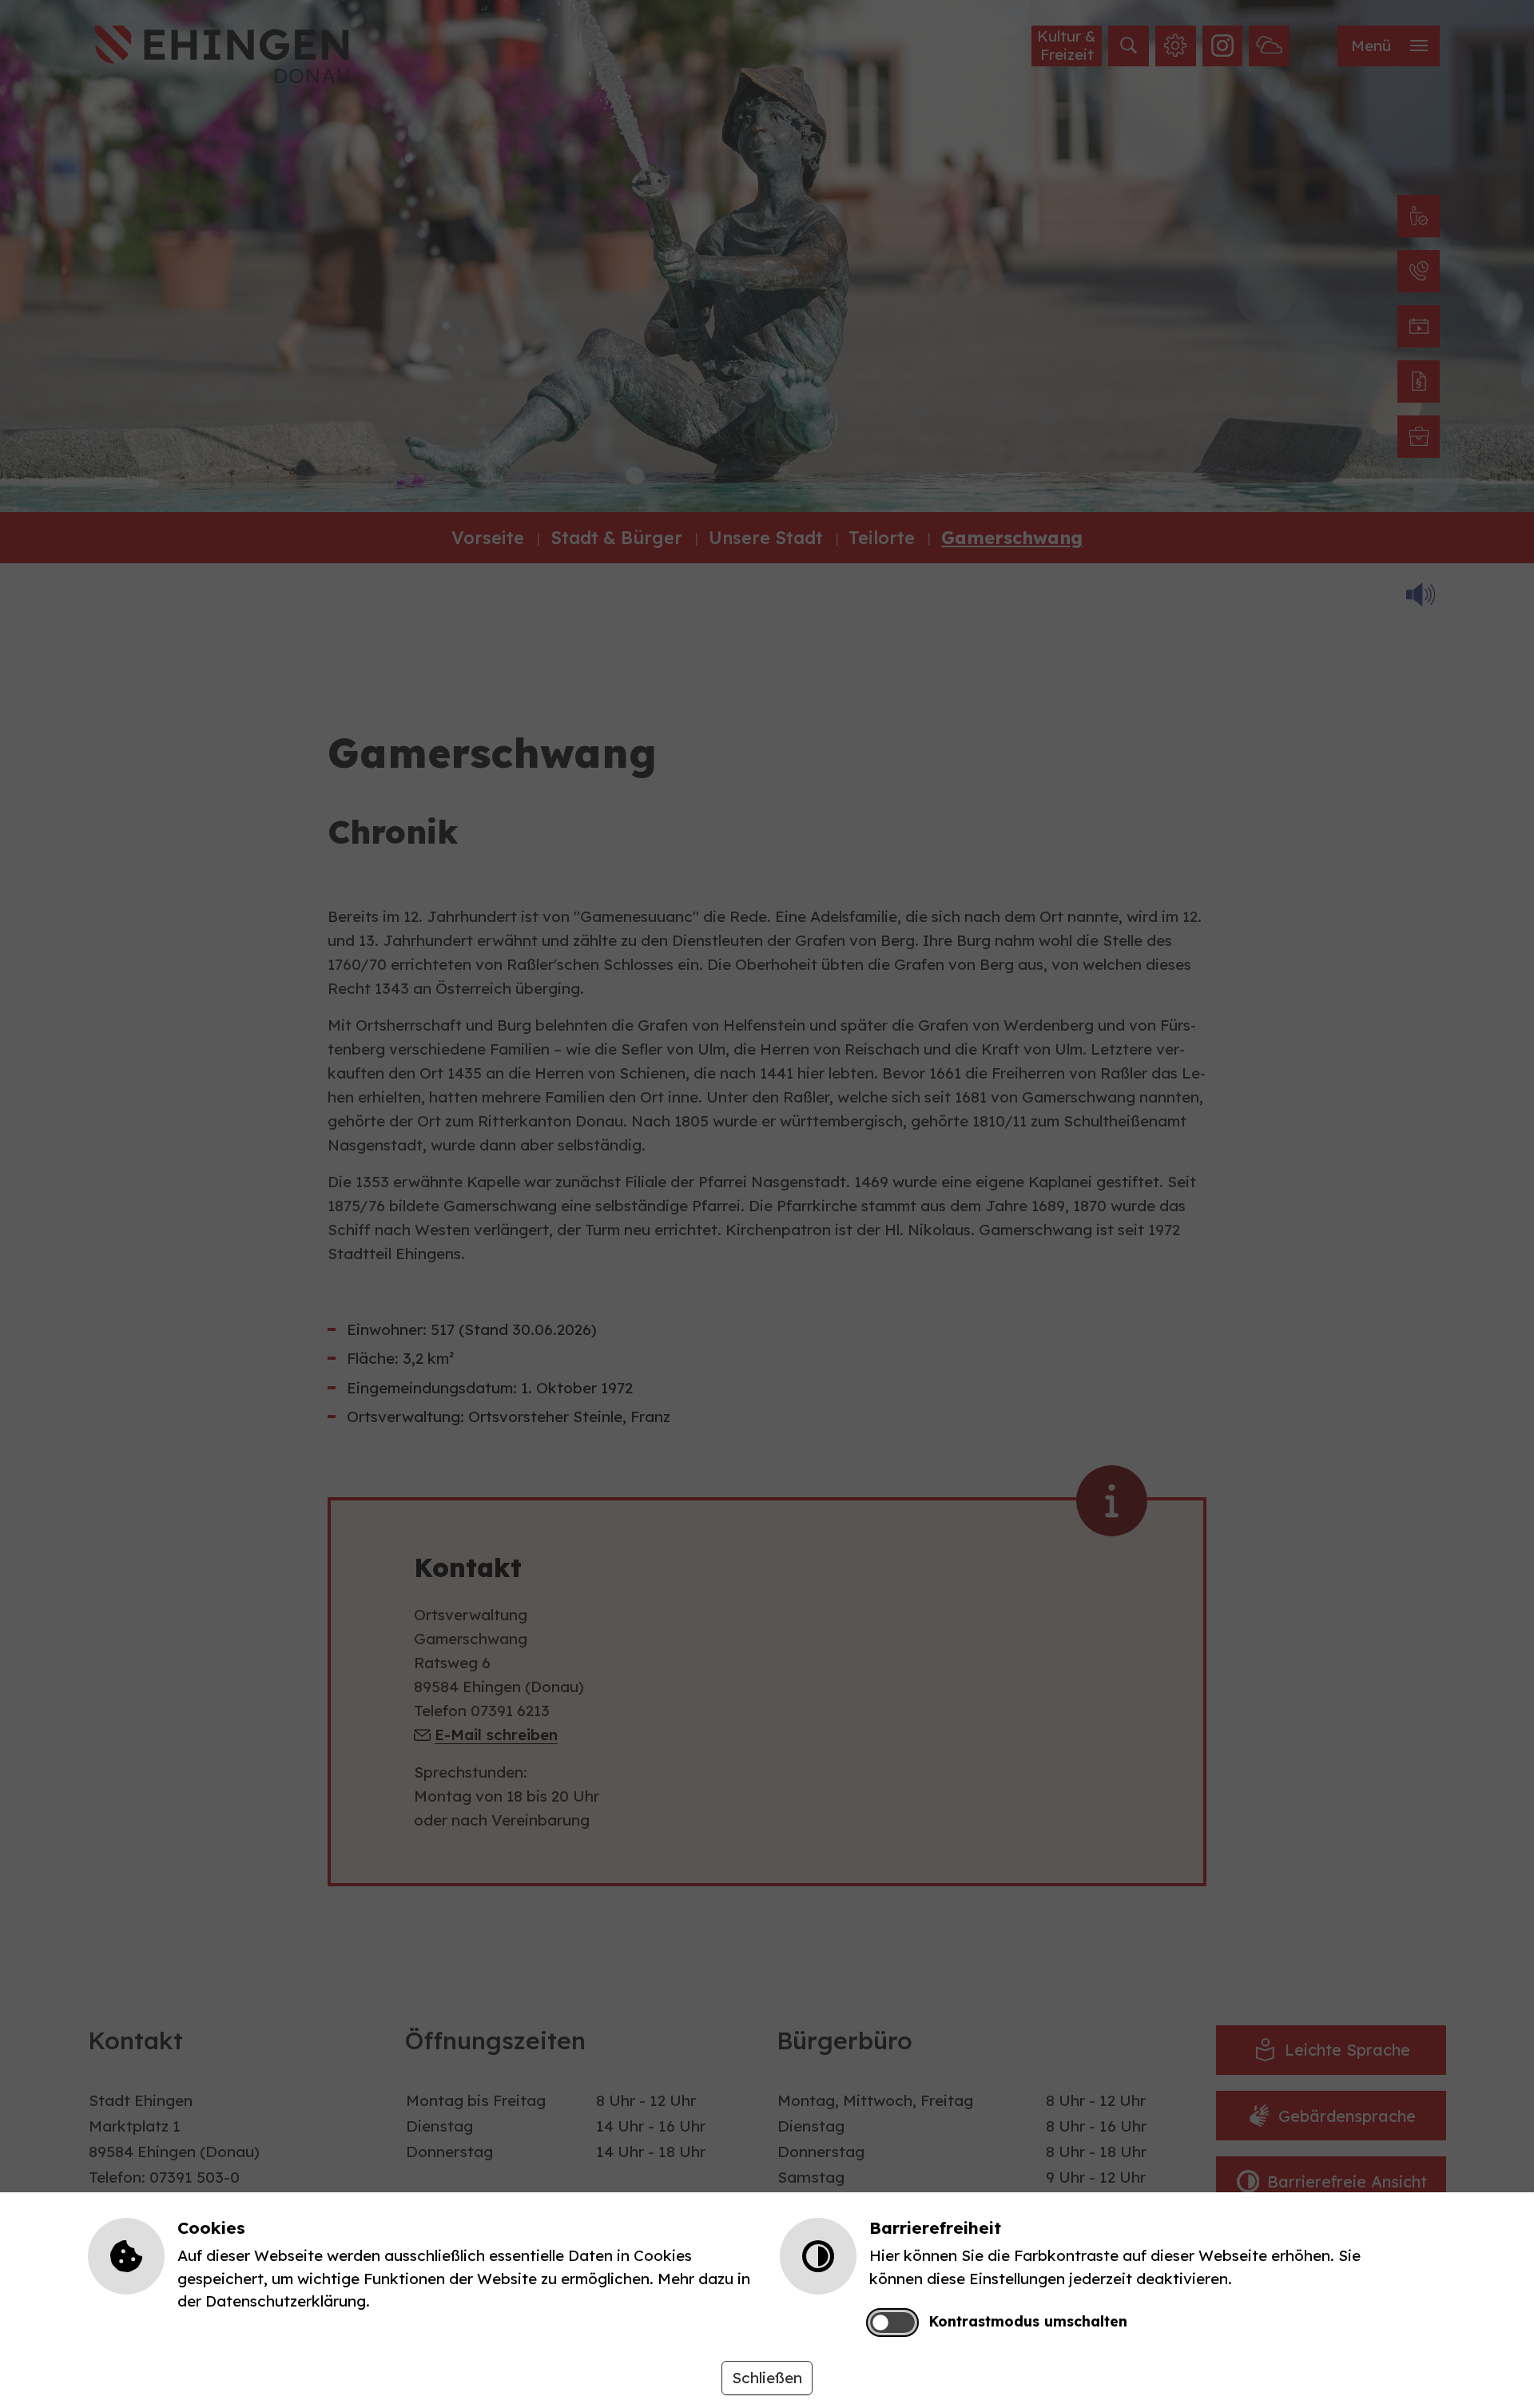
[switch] (892, 2323)
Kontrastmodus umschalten (1028, 2321)
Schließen (767, 2378)
